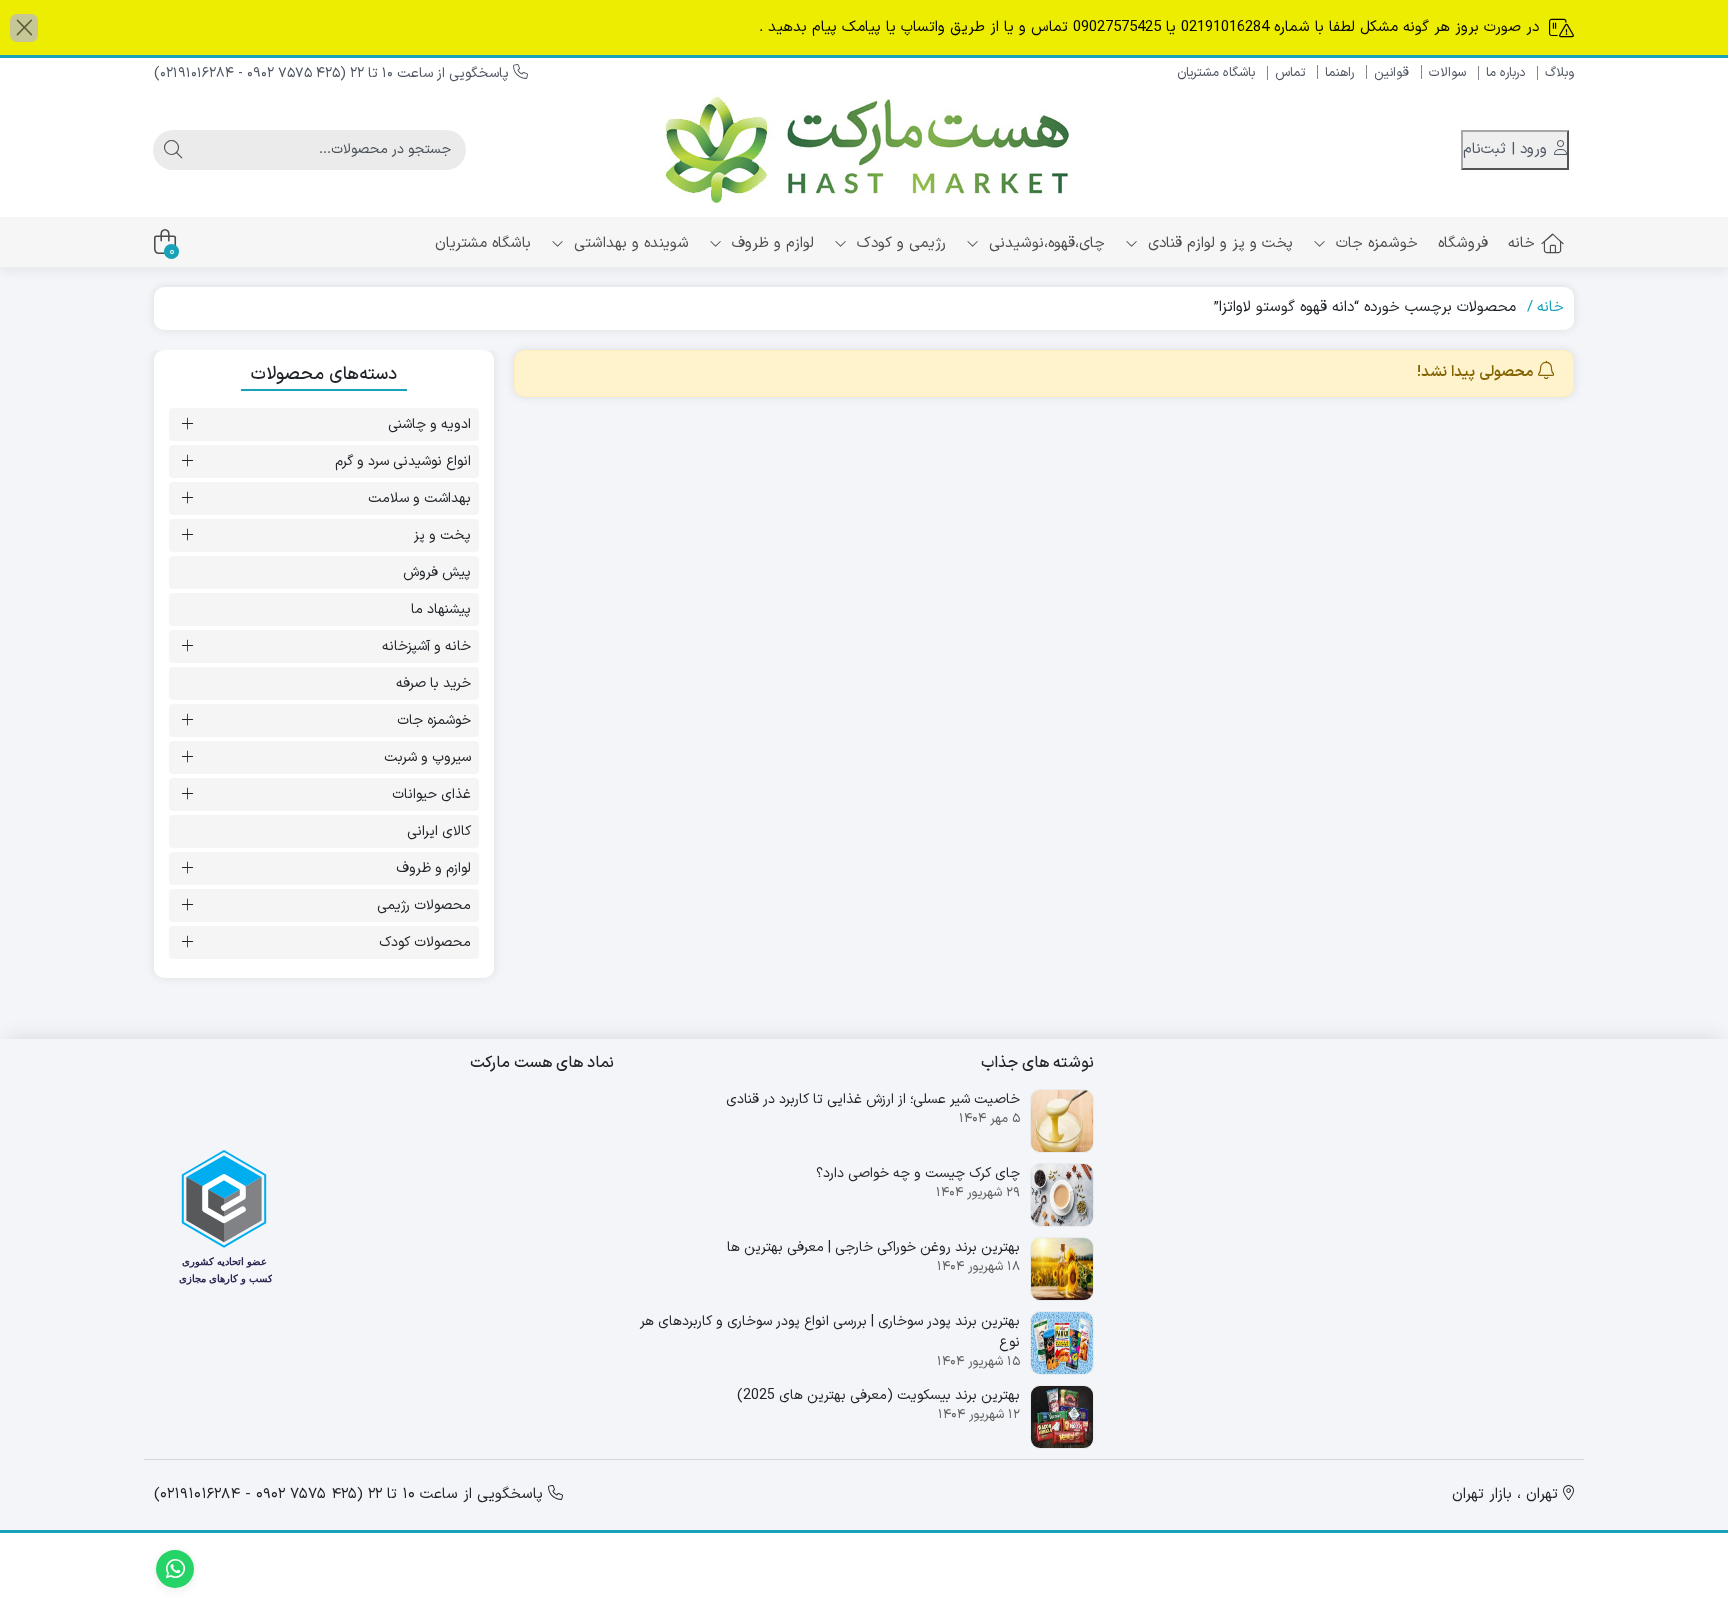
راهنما (1339, 73)
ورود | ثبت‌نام (1507, 149)
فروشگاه (1463, 243)
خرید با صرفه (433, 683)
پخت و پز (442, 535)
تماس (1290, 73)
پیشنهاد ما (441, 609)
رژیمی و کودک (899, 243)
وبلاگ (1559, 73)
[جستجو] (173, 150)
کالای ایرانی (439, 831)
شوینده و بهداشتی (629, 243)
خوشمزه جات (1374, 243)
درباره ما (1505, 73)
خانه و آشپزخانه (426, 646)
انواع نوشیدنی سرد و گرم (403, 461)
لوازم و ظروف (770, 243)
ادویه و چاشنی (429, 424)
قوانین (1391, 73)
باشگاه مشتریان (1216, 73)
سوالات (1447, 73)
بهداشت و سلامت (419, 498)
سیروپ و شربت (427, 757)
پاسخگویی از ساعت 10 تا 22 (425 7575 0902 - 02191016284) (333, 73)
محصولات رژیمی (424, 905)
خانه (1521, 243)
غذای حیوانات (431, 794)
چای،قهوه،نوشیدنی (1044, 243)
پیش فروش (437, 572)
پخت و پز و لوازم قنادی (1218, 243)
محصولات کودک (425, 942)
